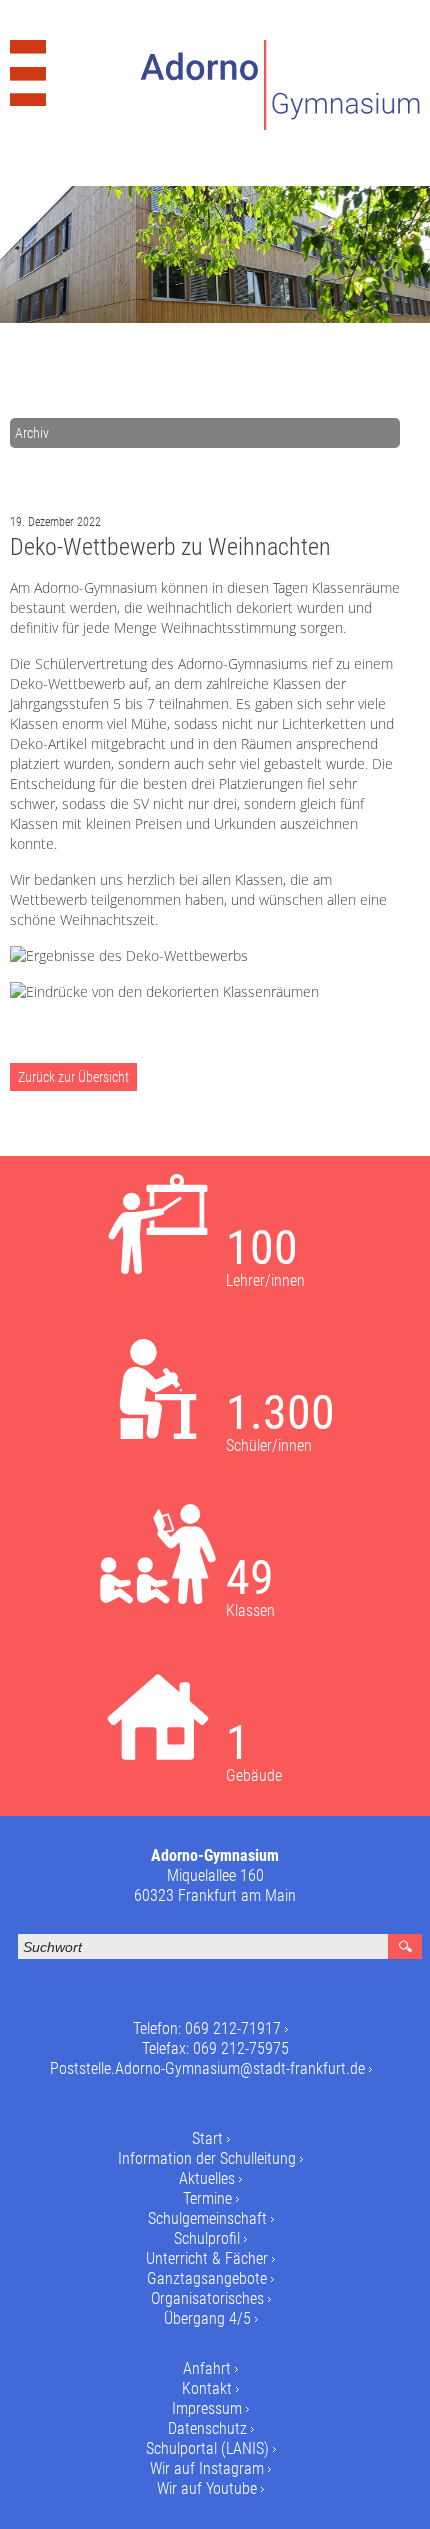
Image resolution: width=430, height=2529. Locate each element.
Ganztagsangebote (207, 2278)
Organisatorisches (207, 2298)
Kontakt (207, 2388)
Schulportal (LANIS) (207, 2448)
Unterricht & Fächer (207, 2258)
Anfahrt (207, 2368)
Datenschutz (207, 2428)
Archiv (32, 433)
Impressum (207, 2408)
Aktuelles (207, 2178)
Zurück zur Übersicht (73, 1077)
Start (207, 2138)
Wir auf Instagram (207, 2468)
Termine (207, 2198)
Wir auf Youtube (207, 2488)
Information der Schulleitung (207, 2158)
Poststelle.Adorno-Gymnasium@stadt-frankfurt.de (207, 2068)
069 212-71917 (233, 2028)
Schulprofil (207, 2238)
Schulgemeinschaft (207, 2218)
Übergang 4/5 (207, 2318)
